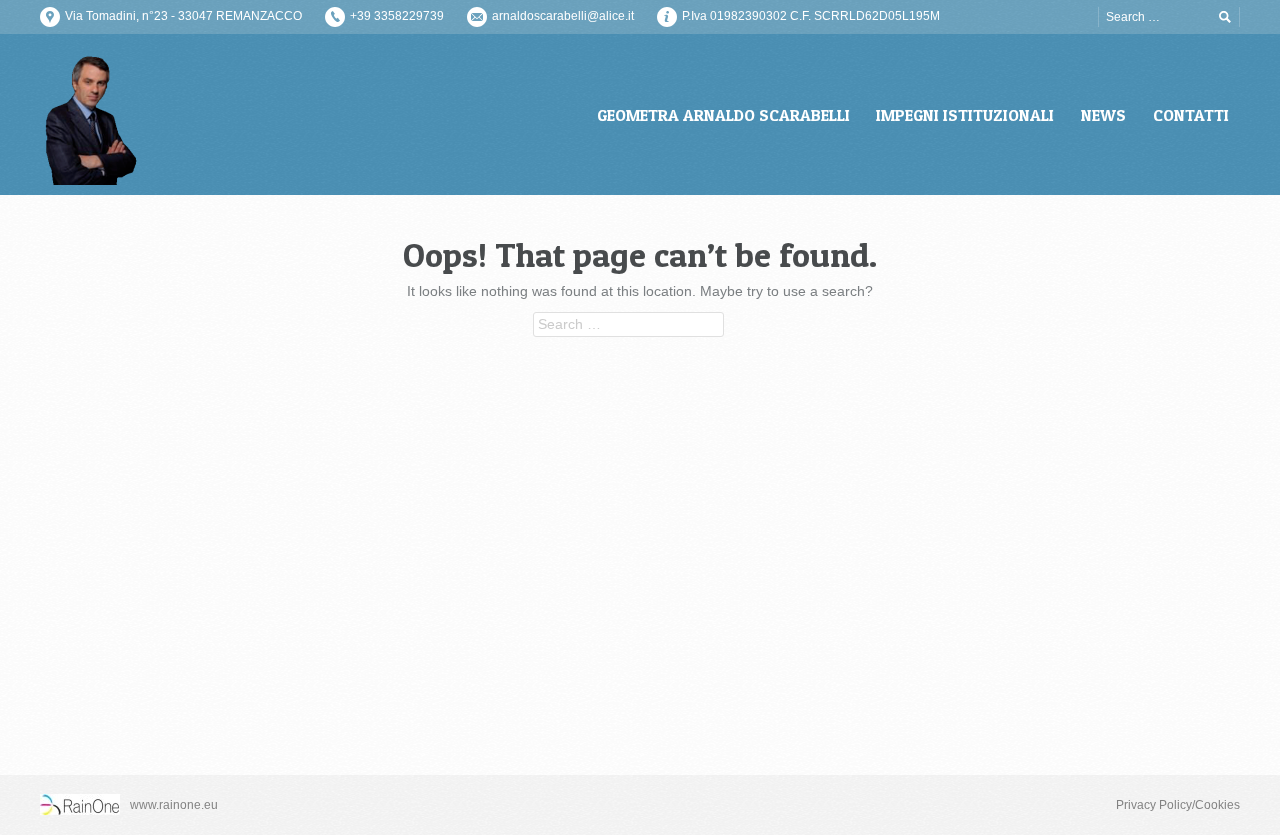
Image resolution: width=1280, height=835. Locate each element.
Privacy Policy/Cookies (1178, 805)
